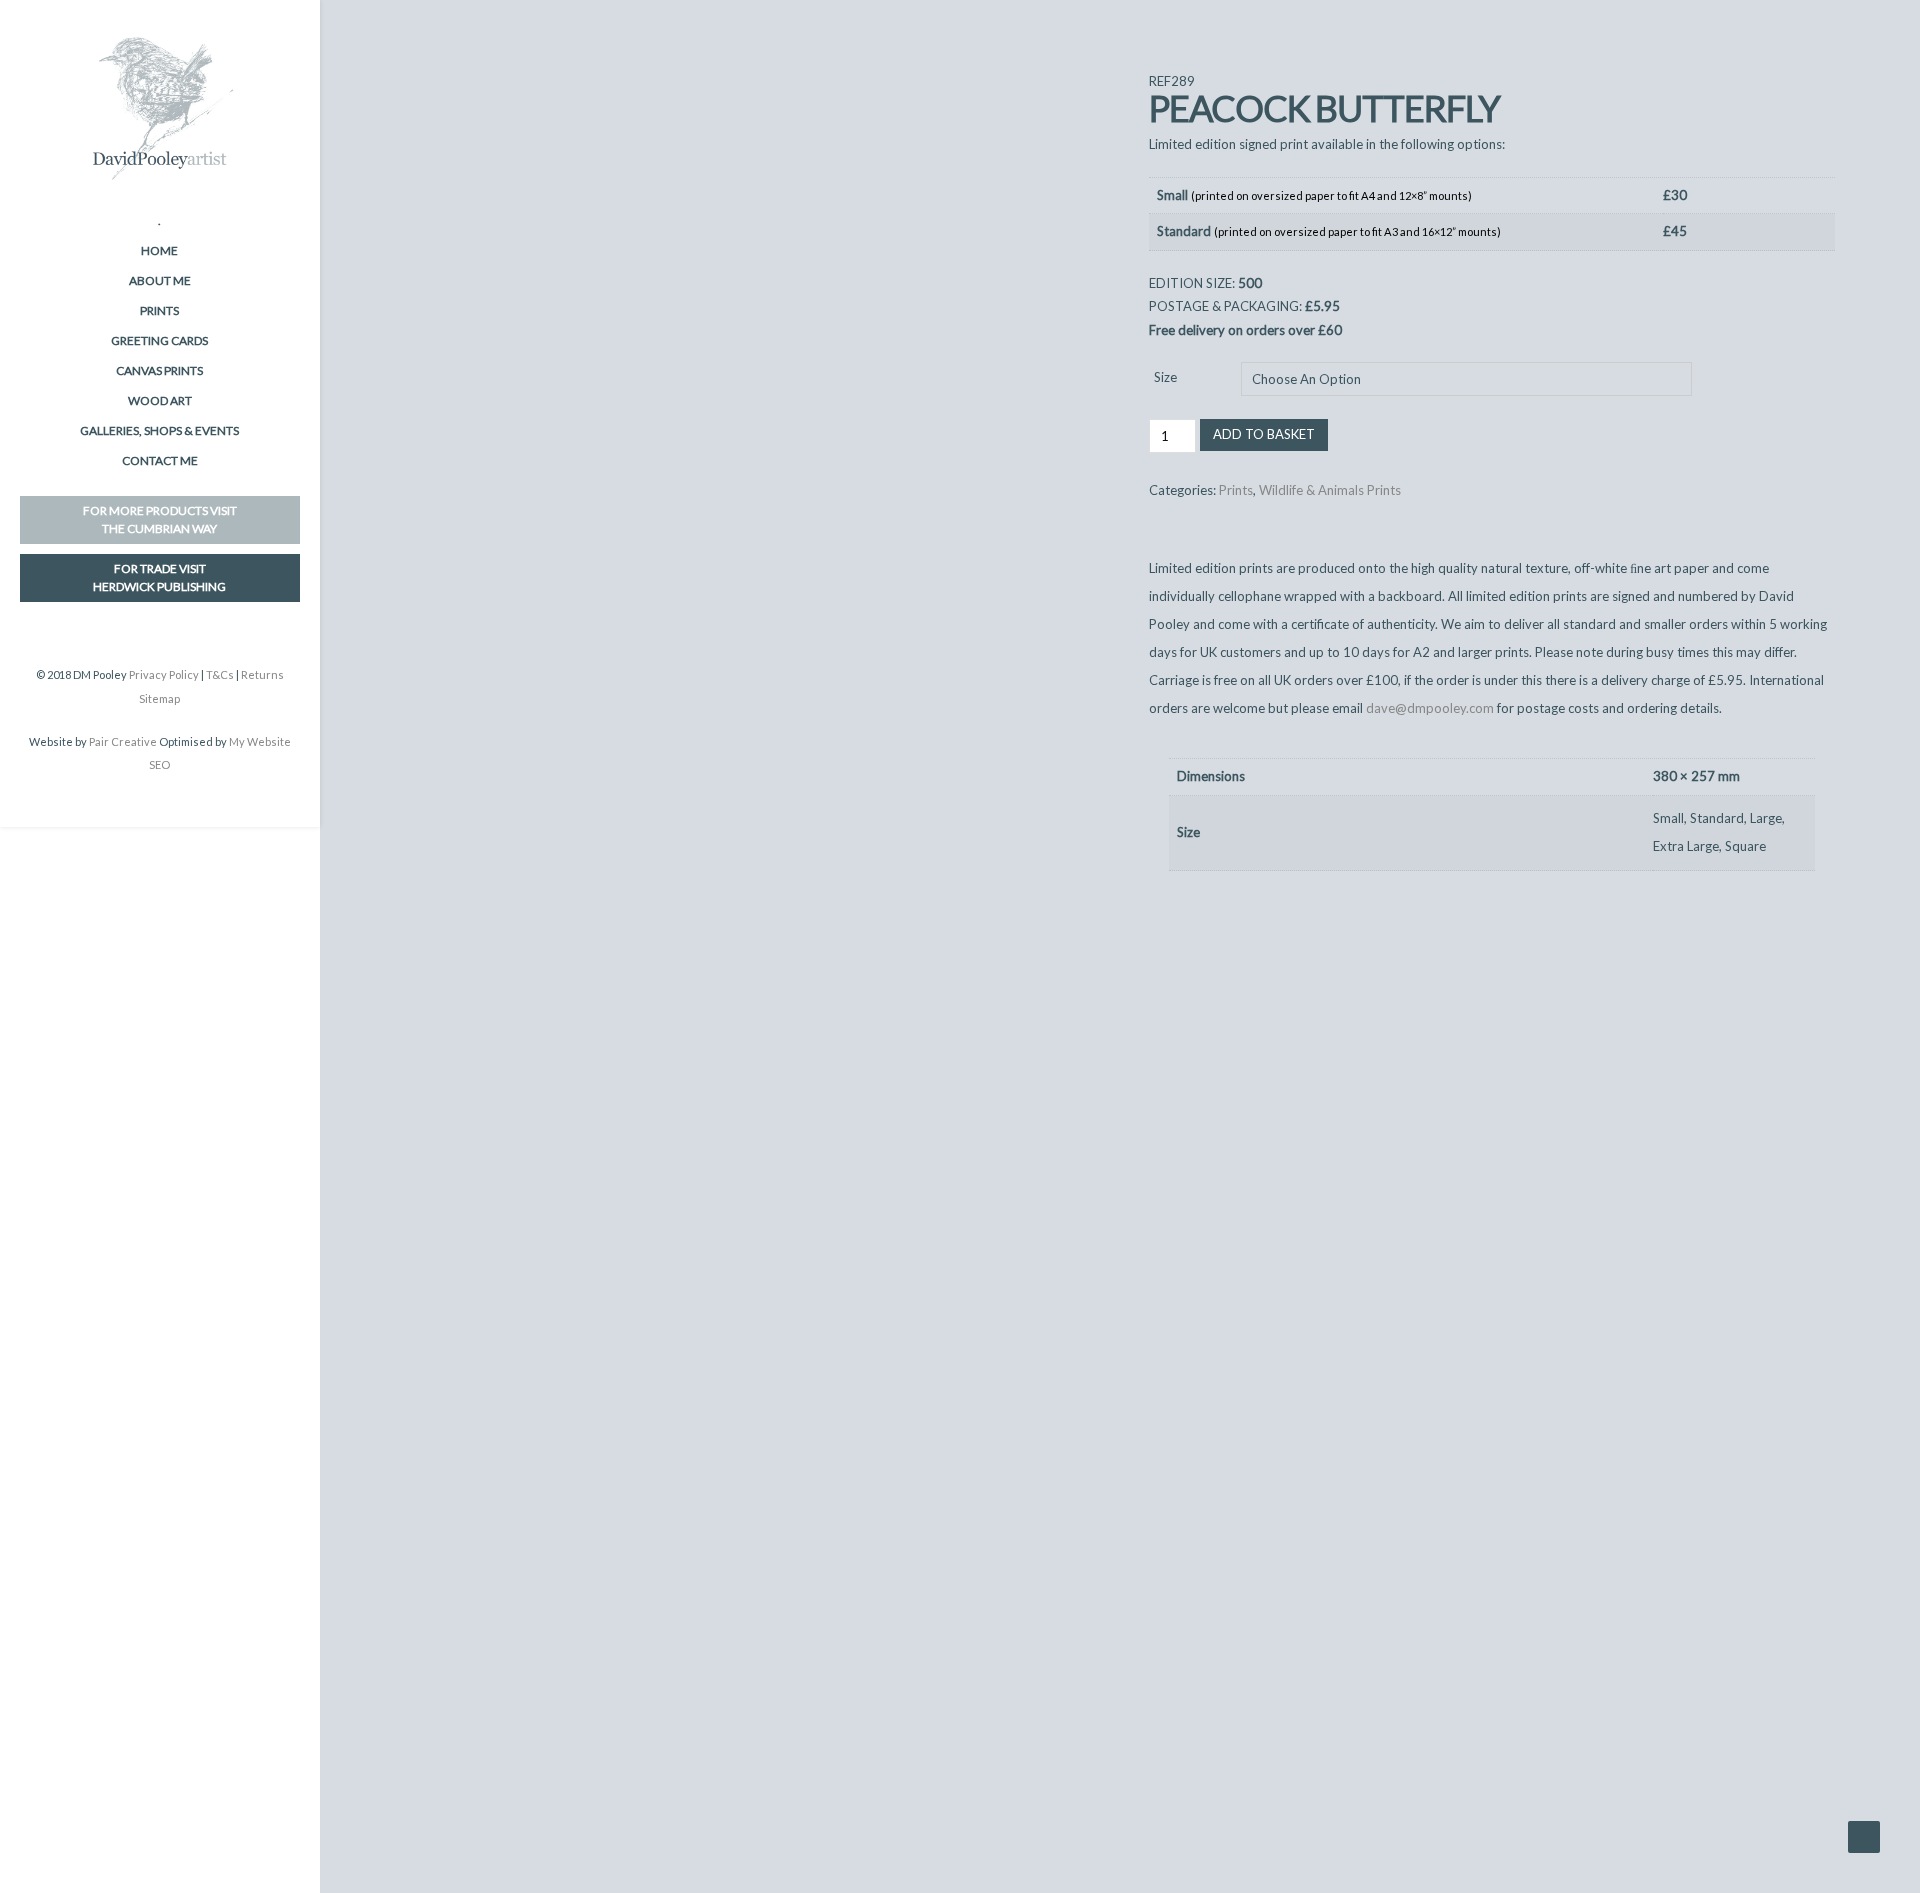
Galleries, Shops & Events (159, 430)
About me (160, 280)
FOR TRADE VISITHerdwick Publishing (159, 577)
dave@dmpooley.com (1430, 708)
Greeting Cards (159, 340)
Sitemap (159, 698)
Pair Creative (123, 741)
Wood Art (160, 400)
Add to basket (1264, 434)
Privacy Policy (164, 674)
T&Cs (220, 674)
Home (159, 250)
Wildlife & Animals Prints (1330, 490)
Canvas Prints (159, 370)
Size (1165, 377)
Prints (159, 310)
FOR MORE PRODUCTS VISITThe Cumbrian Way (160, 519)
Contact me (160, 460)
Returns (262, 674)
